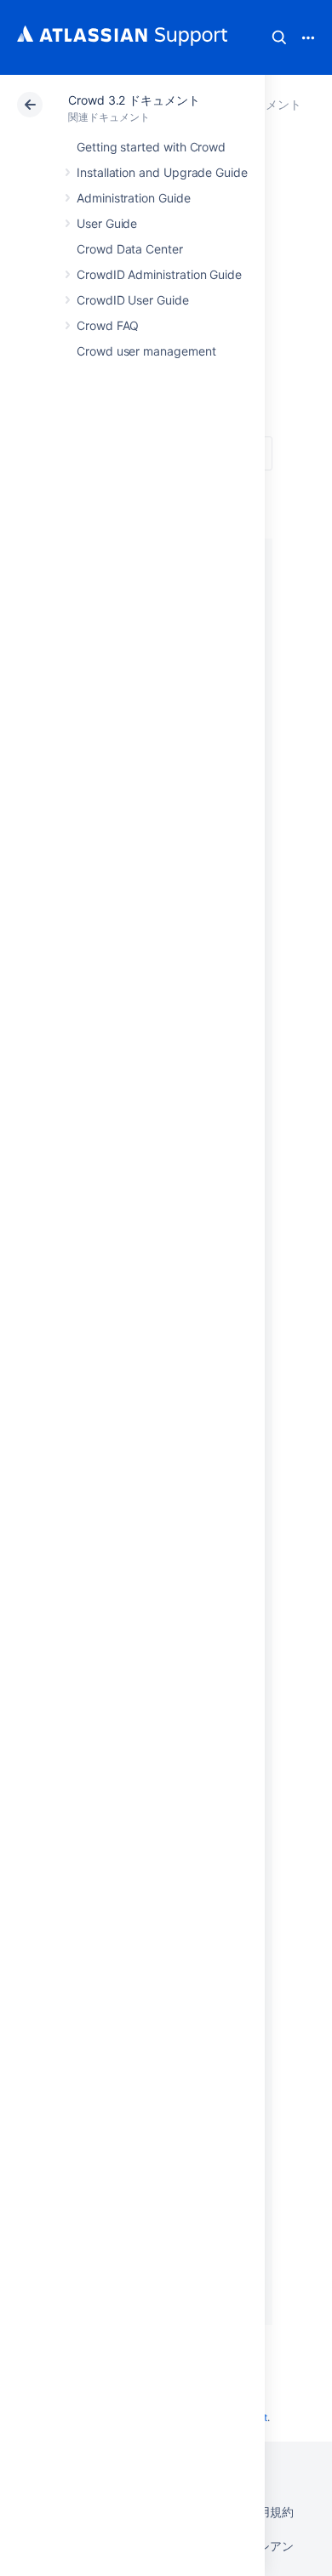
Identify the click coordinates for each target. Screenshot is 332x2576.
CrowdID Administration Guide (159, 274)
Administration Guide (134, 198)
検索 (279, 37)
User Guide (107, 223)
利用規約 (270, 2512)
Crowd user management (146, 351)
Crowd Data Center (130, 249)
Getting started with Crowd (151, 147)
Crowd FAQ (108, 325)
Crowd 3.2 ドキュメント (134, 100)
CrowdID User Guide (133, 300)
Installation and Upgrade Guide (162, 172)
